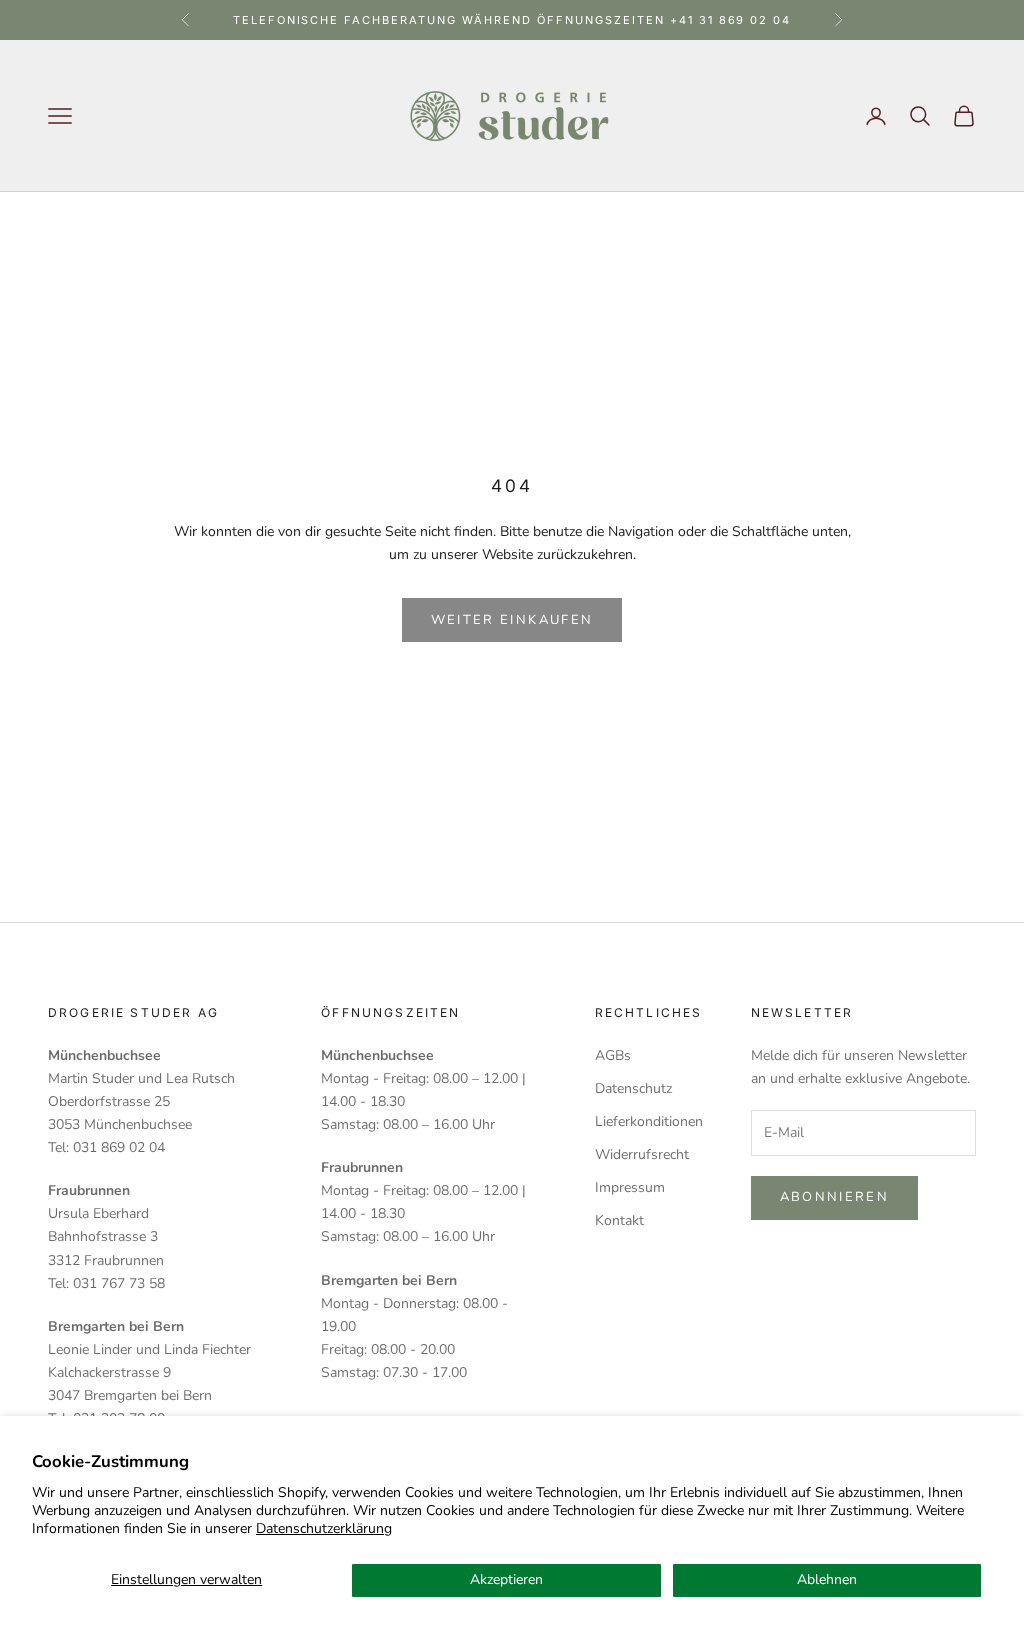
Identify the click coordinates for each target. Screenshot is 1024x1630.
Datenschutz (633, 1088)
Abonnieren (834, 1197)
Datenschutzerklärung (324, 1528)
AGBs (613, 1055)
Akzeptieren (506, 1579)
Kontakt (619, 1220)
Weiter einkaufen (512, 620)
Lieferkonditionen (649, 1121)
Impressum (630, 1187)
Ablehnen (827, 1579)
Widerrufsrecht (642, 1154)
